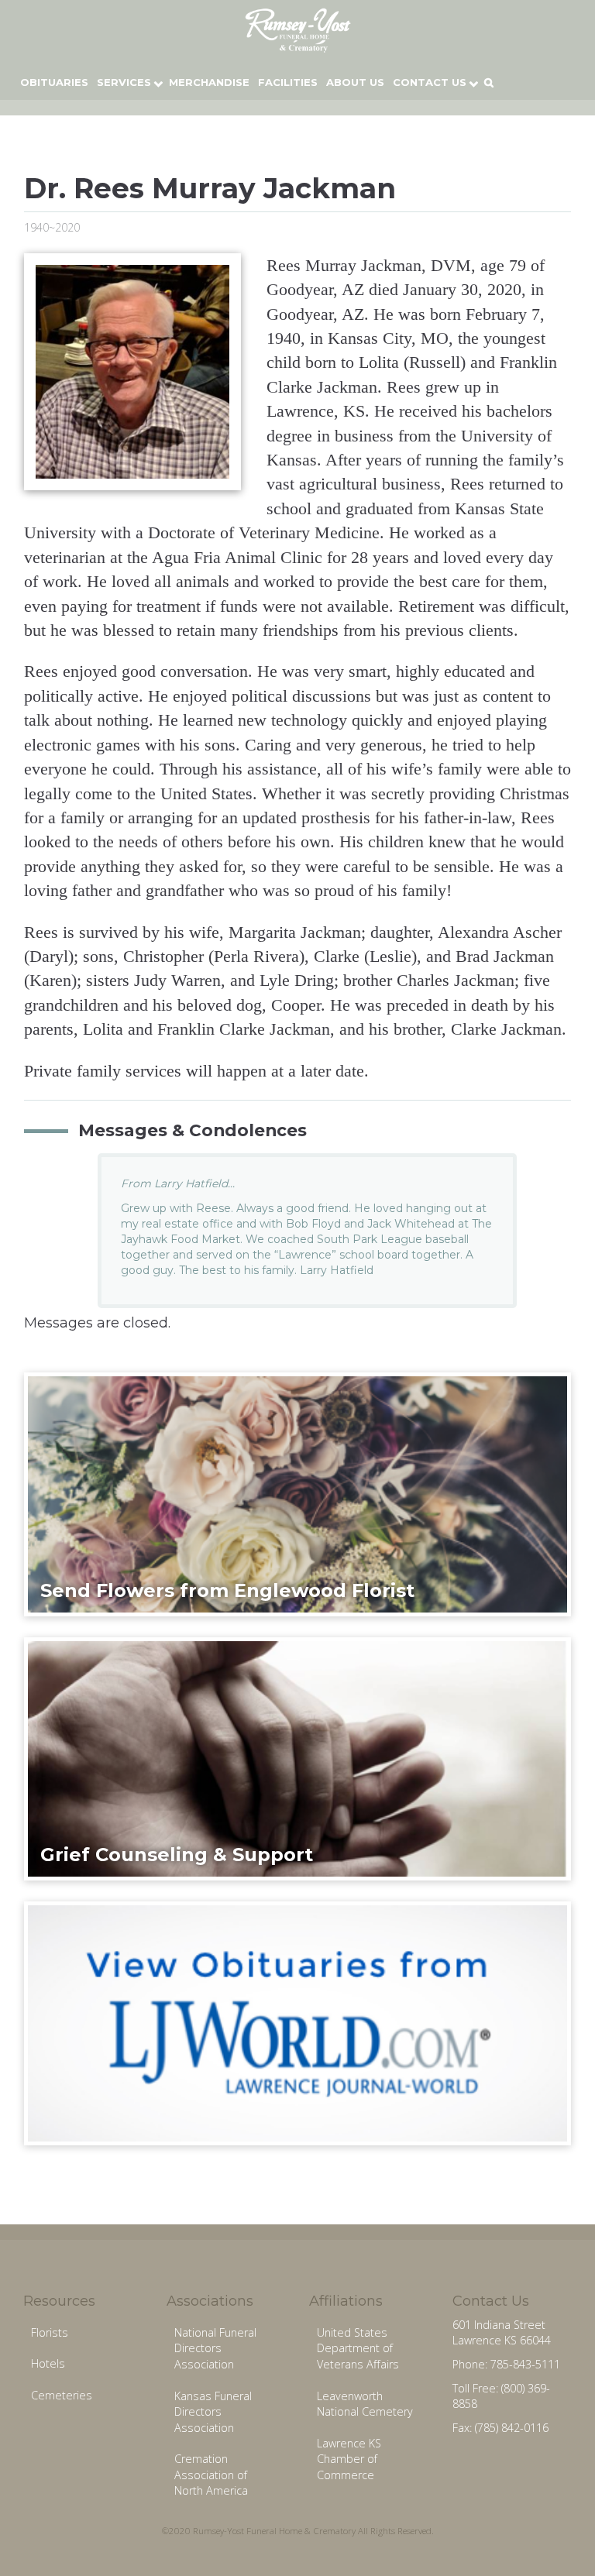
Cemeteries (62, 2395)
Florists (50, 2332)
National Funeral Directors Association (215, 2348)
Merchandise (209, 82)
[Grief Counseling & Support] (298, 1758)
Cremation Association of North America (211, 2475)
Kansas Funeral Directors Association (213, 2412)
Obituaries (54, 82)
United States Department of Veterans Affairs (358, 2348)
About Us (355, 82)
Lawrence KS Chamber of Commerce (349, 2459)
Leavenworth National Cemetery (365, 2404)
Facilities (288, 82)
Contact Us (430, 82)
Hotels (48, 2363)
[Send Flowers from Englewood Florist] (298, 1493)
